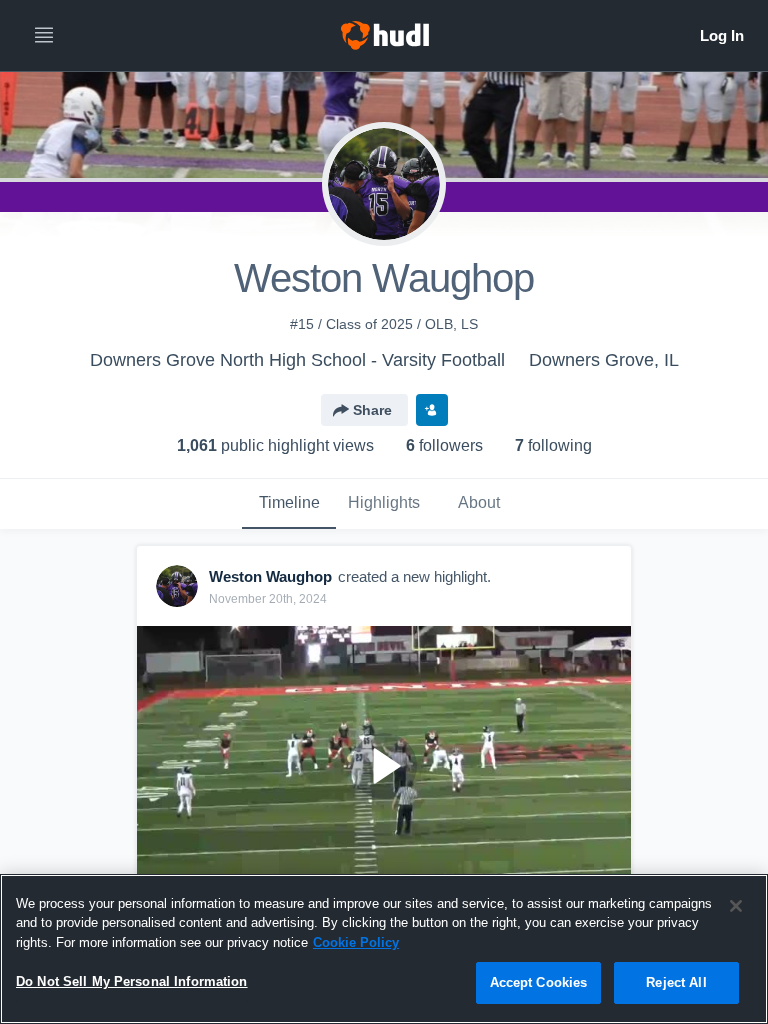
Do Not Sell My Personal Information (132, 981)
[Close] (736, 906)
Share (372, 410)
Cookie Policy (356, 942)
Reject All (676, 982)
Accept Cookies (539, 982)
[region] (384, 949)
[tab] (289, 504)
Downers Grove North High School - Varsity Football (297, 360)
